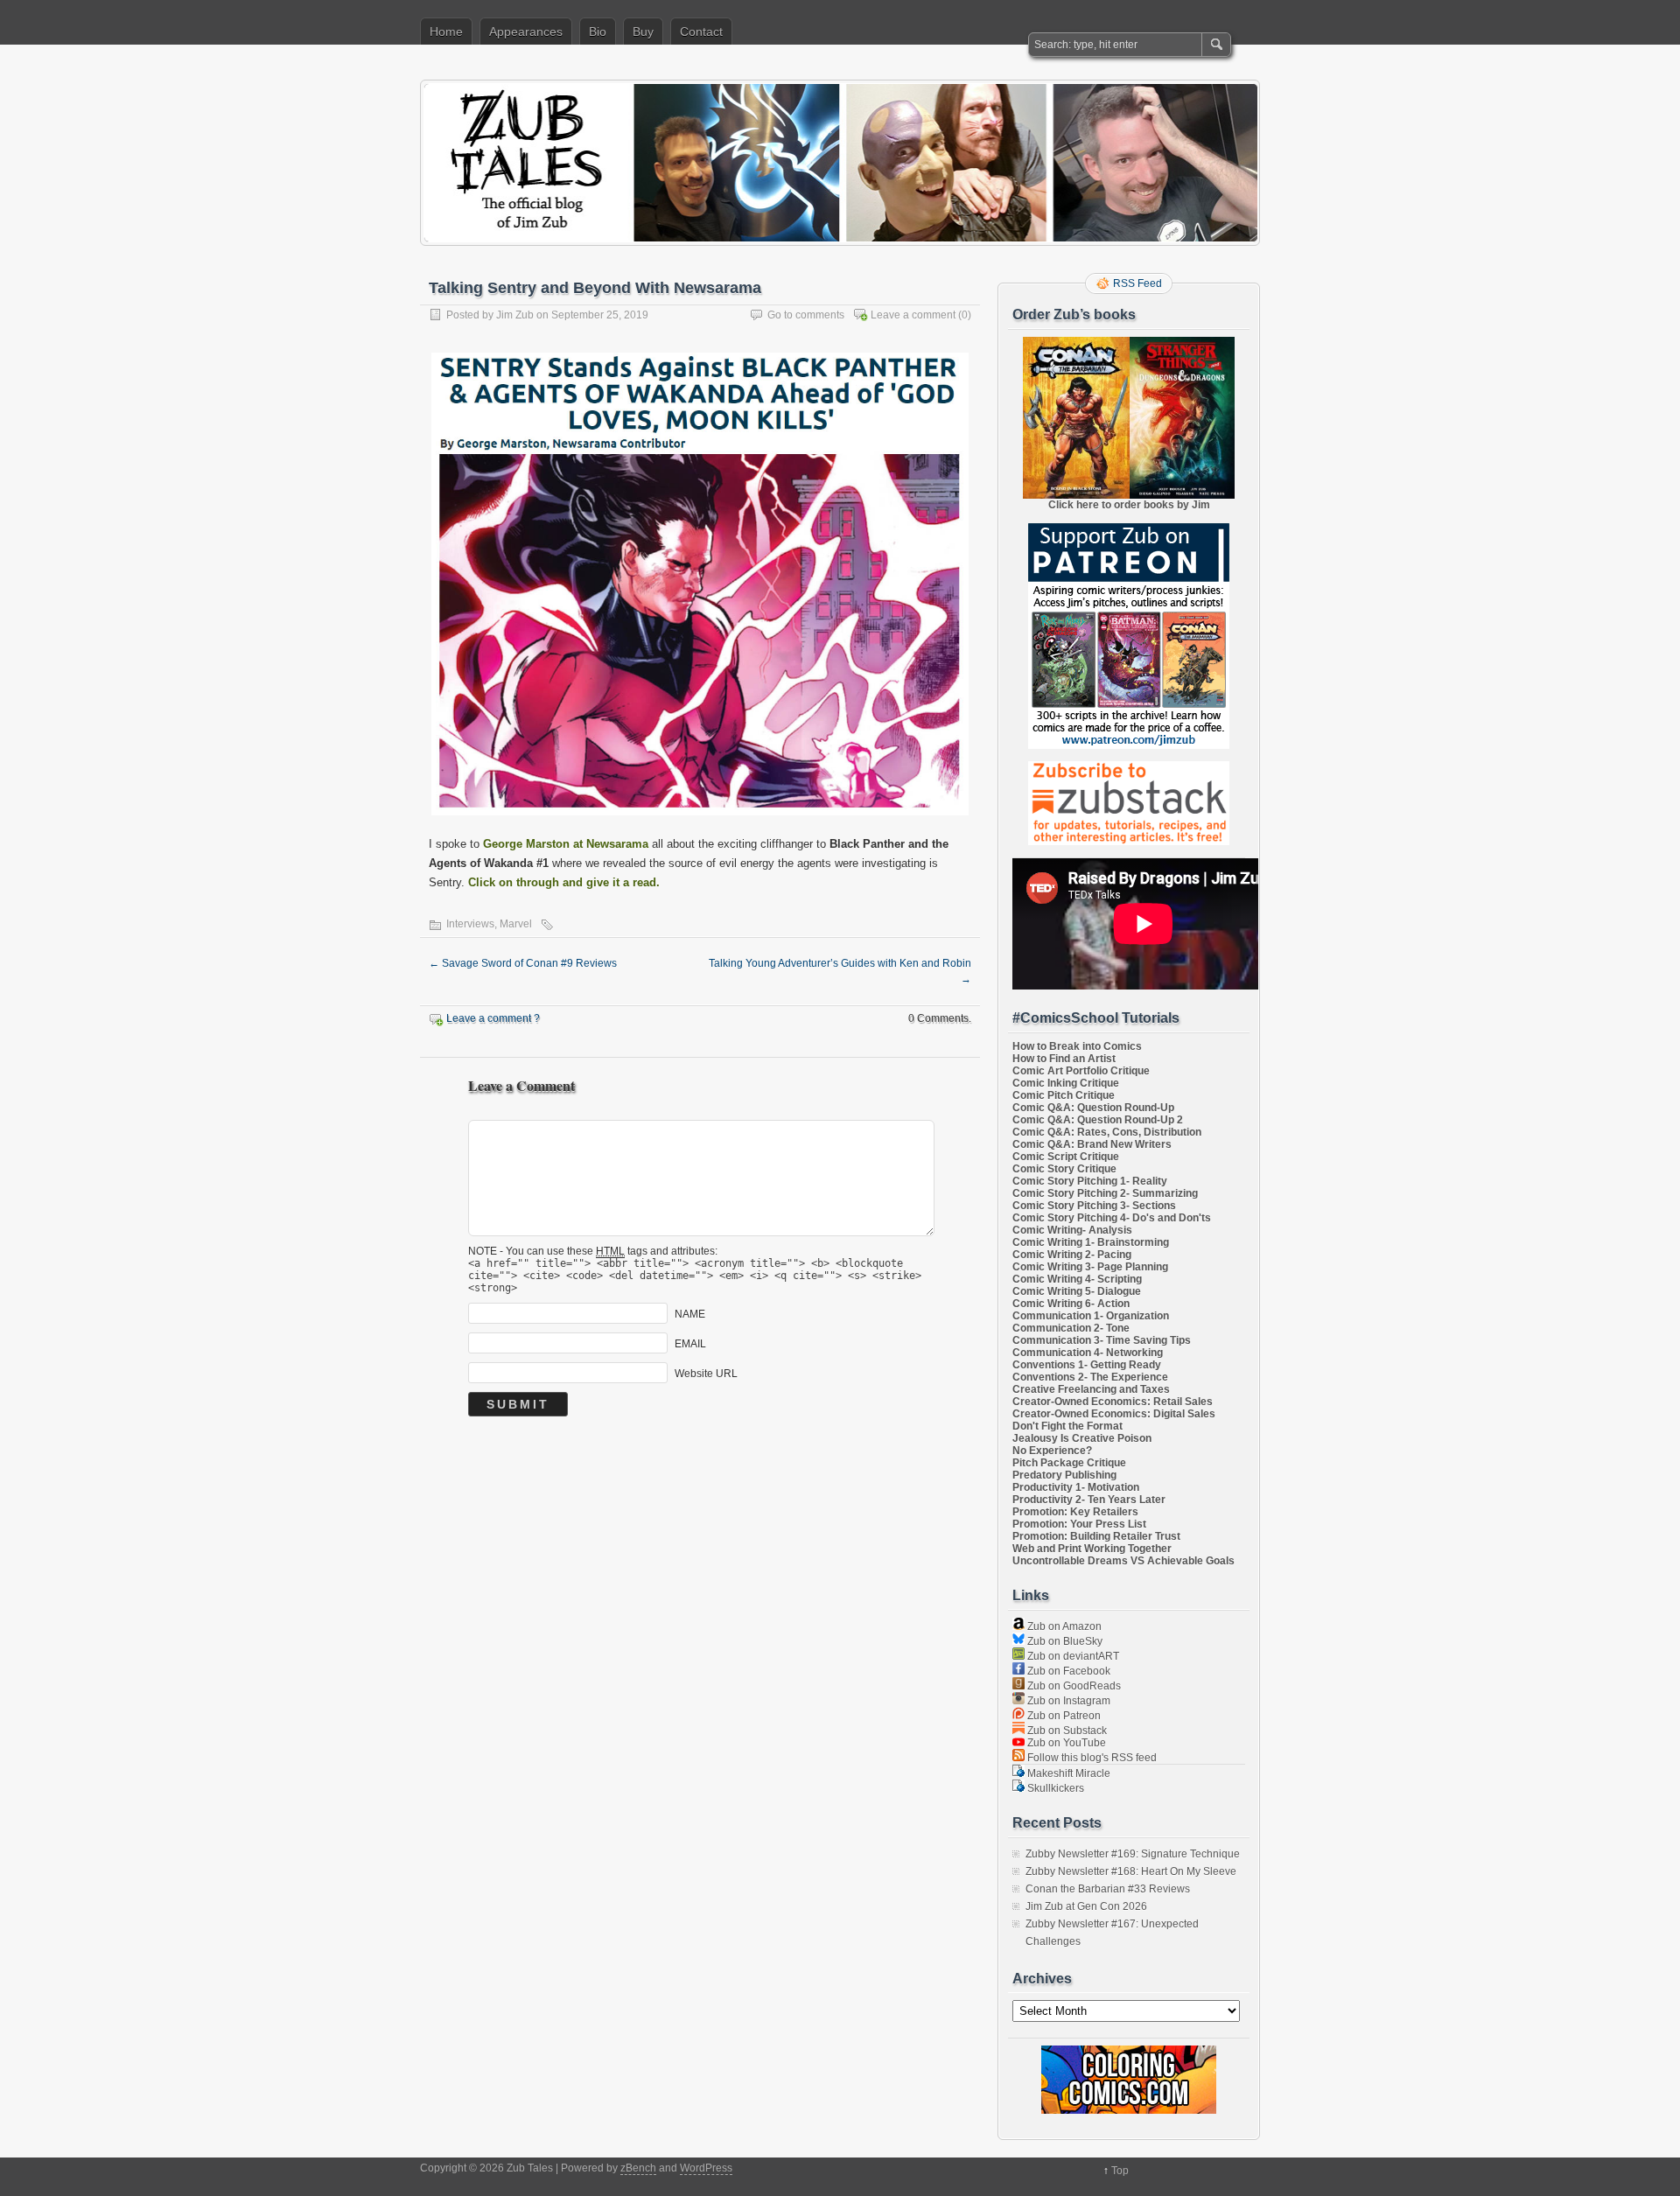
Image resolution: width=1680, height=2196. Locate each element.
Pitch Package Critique (1069, 1463)
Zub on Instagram (1067, 1701)
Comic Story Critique (1064, 1169)
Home (446, 31)
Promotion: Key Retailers (1075, 1512)
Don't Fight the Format (1067, 1426)
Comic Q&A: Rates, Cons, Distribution (1107, 1132)
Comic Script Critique (1066, 1157)
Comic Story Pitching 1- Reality (1090, 1181)
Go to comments (806, 315)
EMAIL (690, 1344)
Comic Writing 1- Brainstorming (1091, 1242)
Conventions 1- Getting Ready (1087, 1365)
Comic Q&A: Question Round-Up (1093, 1108)
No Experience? (1052, 1451)
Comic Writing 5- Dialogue (1077, 1291)
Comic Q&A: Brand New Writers (1092, 1144)
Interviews (470, 924)
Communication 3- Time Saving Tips (1102, 1340)
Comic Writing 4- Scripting (1077, 1279)
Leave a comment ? (493, 1018)
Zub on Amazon (1063, 1626)
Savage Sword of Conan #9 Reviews (523, 963)
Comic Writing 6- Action (1071, 1304)
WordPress (706, 2168)
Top (1120, 2171)
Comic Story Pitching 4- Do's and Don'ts (1112, 1218)
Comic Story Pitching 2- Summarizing (1105, 1193)
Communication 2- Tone (1071, 1328)
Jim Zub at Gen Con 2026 (1086, 1906)
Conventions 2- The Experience (1090, 1377)
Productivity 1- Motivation (1076, 1487)
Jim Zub (515, 315)
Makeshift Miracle (1067, 1773)
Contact (701, 31)
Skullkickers (1054, 1788)
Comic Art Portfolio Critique (1081, 1071)
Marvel (516, 924)
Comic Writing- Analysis (1072, 1230)
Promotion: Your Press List (1079, 1524)
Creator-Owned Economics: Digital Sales (1114, 1414)
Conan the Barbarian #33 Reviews (1108, 1889)
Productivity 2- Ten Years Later (1089, 1500)
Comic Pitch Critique (1064, 1095)
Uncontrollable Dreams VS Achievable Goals (1123, 1561)
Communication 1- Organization (1091, 1316)
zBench (638, 2168)
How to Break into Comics (1077, 1046)
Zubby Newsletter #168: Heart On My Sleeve (1131, 1871)
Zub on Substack (1066, 1731)
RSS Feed (1137, 283)
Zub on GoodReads (1073, 1686)
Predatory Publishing (1064, 1475)
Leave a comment (913, 315)
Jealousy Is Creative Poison (1082, 1438)
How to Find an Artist (1064, 1059)
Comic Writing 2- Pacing (1072, 1255)
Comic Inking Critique (1066, 1083)
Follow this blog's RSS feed (1091, 1758)
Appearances (526, 31)
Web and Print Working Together (1092, 1549)
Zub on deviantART (1072, 1656)
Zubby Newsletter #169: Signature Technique (1133, 1854)
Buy (643, 31)
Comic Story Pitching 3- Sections (1094, 1206)
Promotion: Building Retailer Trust (1096, 1536)
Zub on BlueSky (1064, 1641)
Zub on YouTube (1065, 1743)
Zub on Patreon (1063, 1716)
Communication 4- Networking (1088, 1353)
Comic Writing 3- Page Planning (1090, 1267)
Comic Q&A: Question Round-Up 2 (1098, 1120)
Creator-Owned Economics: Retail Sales (1113, 1402)
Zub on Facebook (1067, 1671)
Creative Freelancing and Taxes (1091, 1389)
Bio (598, 31)
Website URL (706, 1374)
